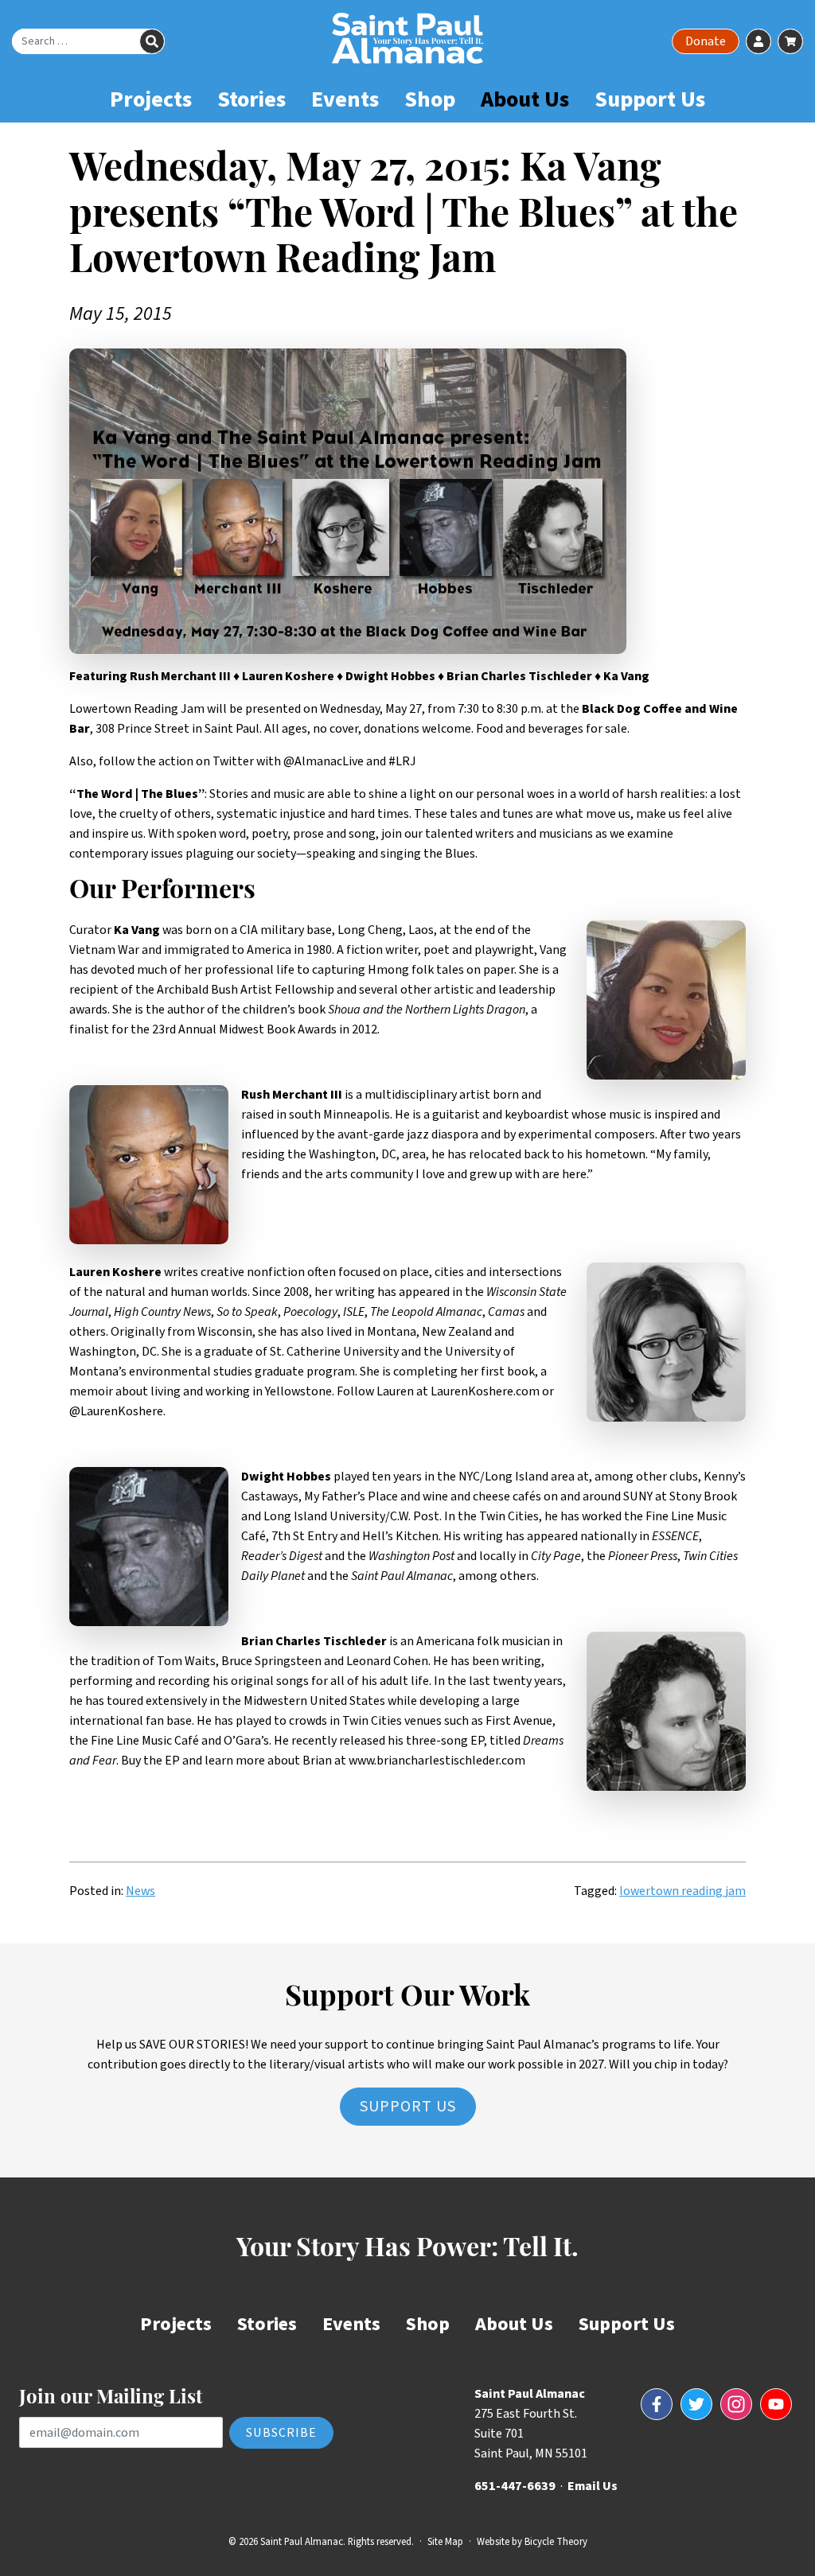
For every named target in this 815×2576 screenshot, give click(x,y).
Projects (151, 99)
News (140, 1891)
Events (345, 99)
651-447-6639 (515, 2486)
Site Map (445, 2542)
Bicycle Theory (556, 2542)
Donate (706, 41)
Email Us (593, 2486)
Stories (252, 99)
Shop (430, 99)
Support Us (650, 99)
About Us (525, 99)
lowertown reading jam (682, 1891)
